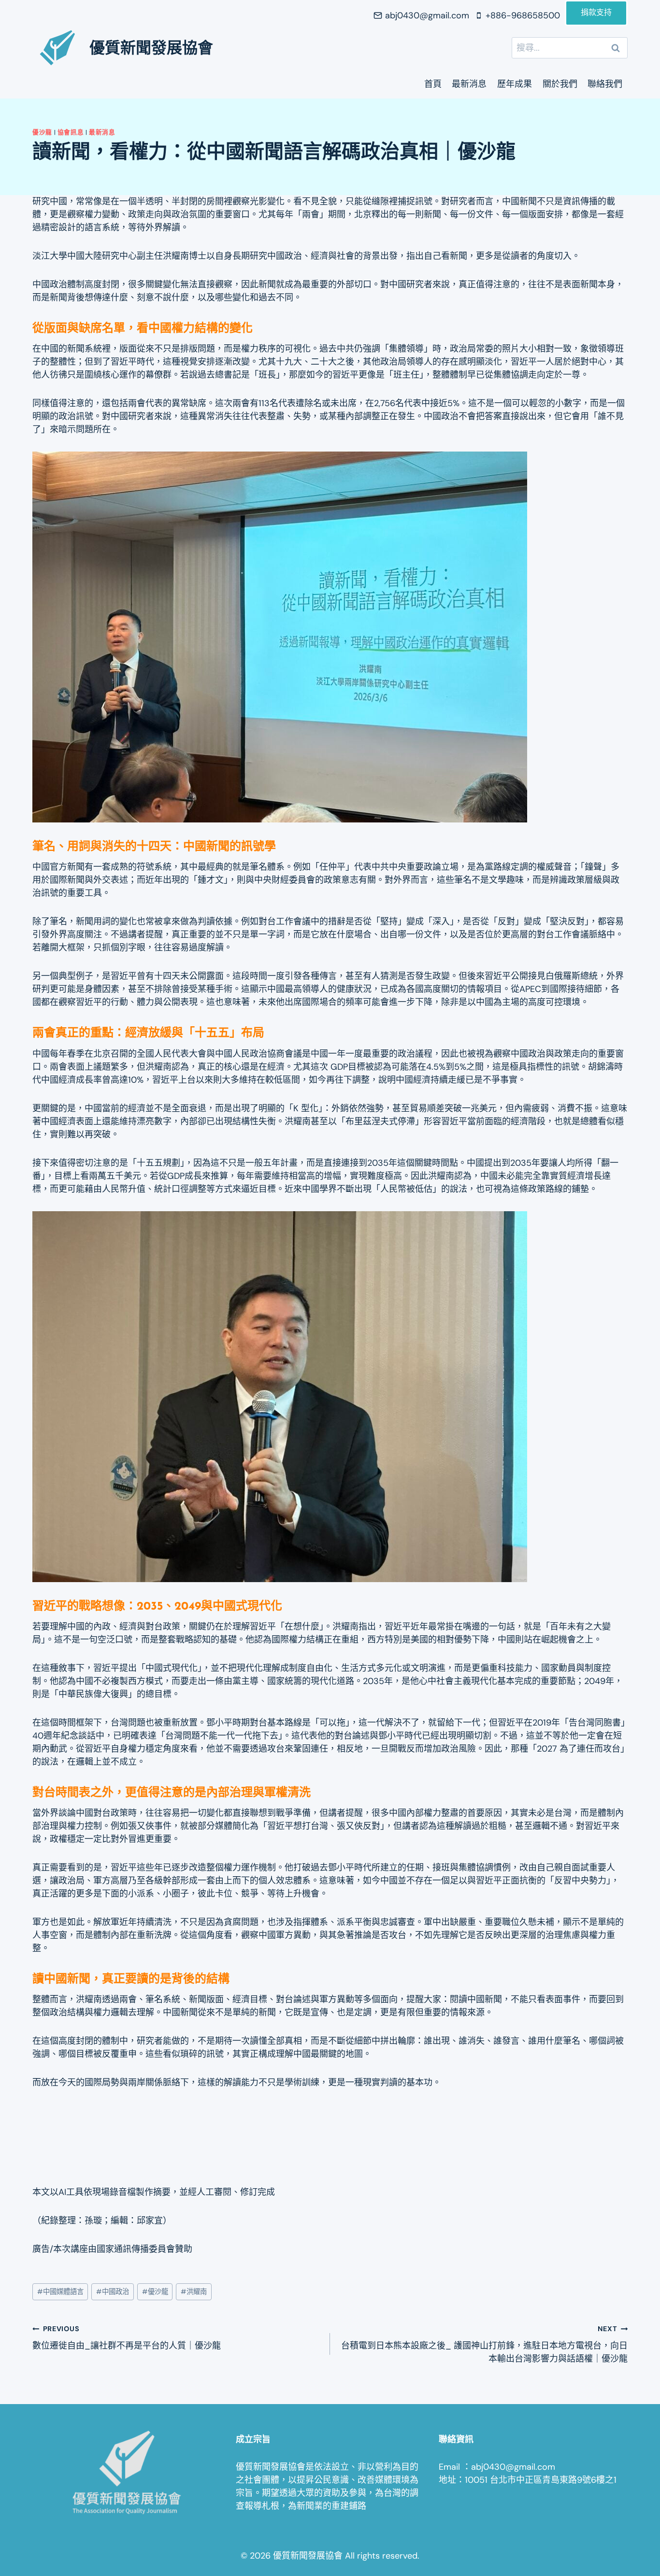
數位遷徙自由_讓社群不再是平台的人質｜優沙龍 (127, 2338)
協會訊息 (71, 132)
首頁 (433, 84)
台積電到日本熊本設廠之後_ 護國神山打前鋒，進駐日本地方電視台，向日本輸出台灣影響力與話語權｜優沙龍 (484, 2344)
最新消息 (469, 84)
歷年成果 (515, 84)
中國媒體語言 (60, 2292)
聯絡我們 (605, 84)
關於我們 (560, 84)
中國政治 (113, 2292)
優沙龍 (42, 132)
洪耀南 (194, 2292)
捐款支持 (596, 13)
